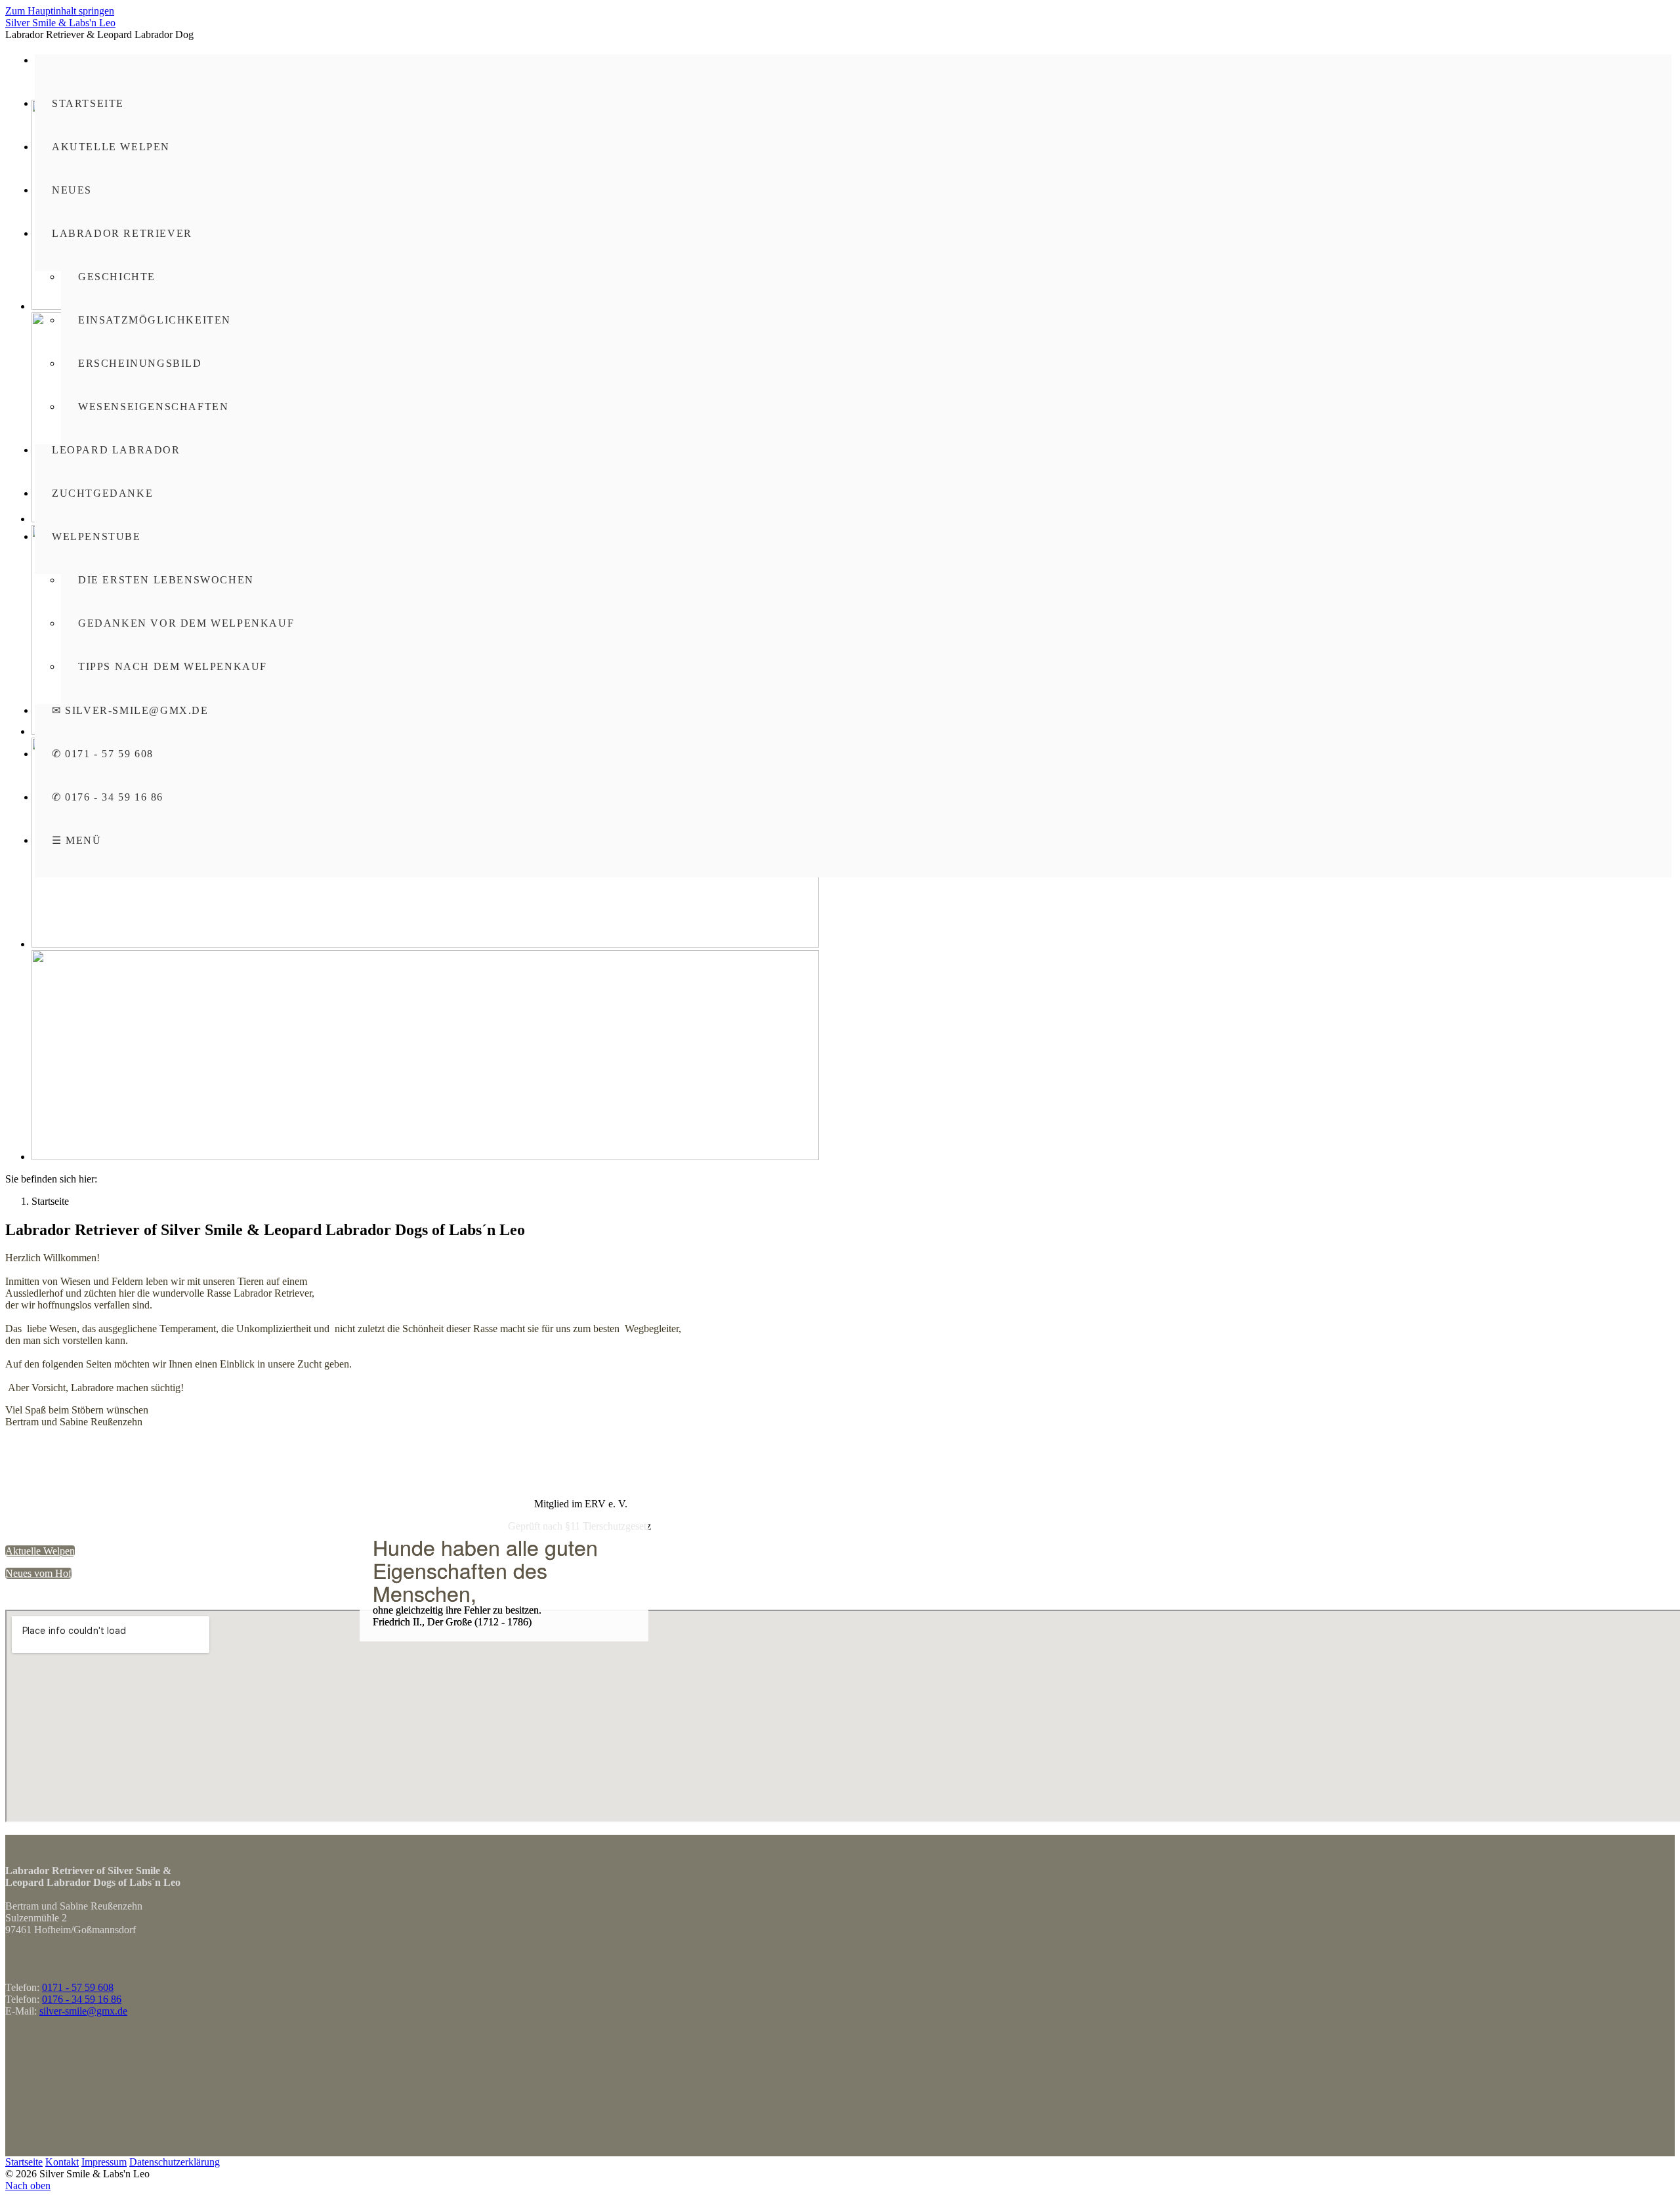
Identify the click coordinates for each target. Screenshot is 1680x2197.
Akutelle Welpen (111, 147)
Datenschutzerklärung (175, 2162)
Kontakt (62, 2162)
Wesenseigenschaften (153, 407)
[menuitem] (853, 119)
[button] (40, 1551)
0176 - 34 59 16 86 (82, 1999)
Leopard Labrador (116, 450)
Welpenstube (96, 536)
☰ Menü (77, 840)
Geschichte (117, 277)
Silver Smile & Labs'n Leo (60, 23)
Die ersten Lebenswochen (166, 580)
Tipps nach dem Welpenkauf (173, 666)
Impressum (104, 2162)
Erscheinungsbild (140, 363)
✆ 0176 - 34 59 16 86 (108, 797)
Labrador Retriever (122, 233)
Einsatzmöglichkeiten (155, 320)
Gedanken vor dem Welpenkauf (186, 623)
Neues (72, 190)
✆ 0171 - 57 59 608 (103, 754)
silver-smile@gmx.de (83, 2011)
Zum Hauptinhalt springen (60, 11)
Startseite (88, 103)
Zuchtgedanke (102, 493)
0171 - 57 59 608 (78, 1987)
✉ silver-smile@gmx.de (130, 710)
